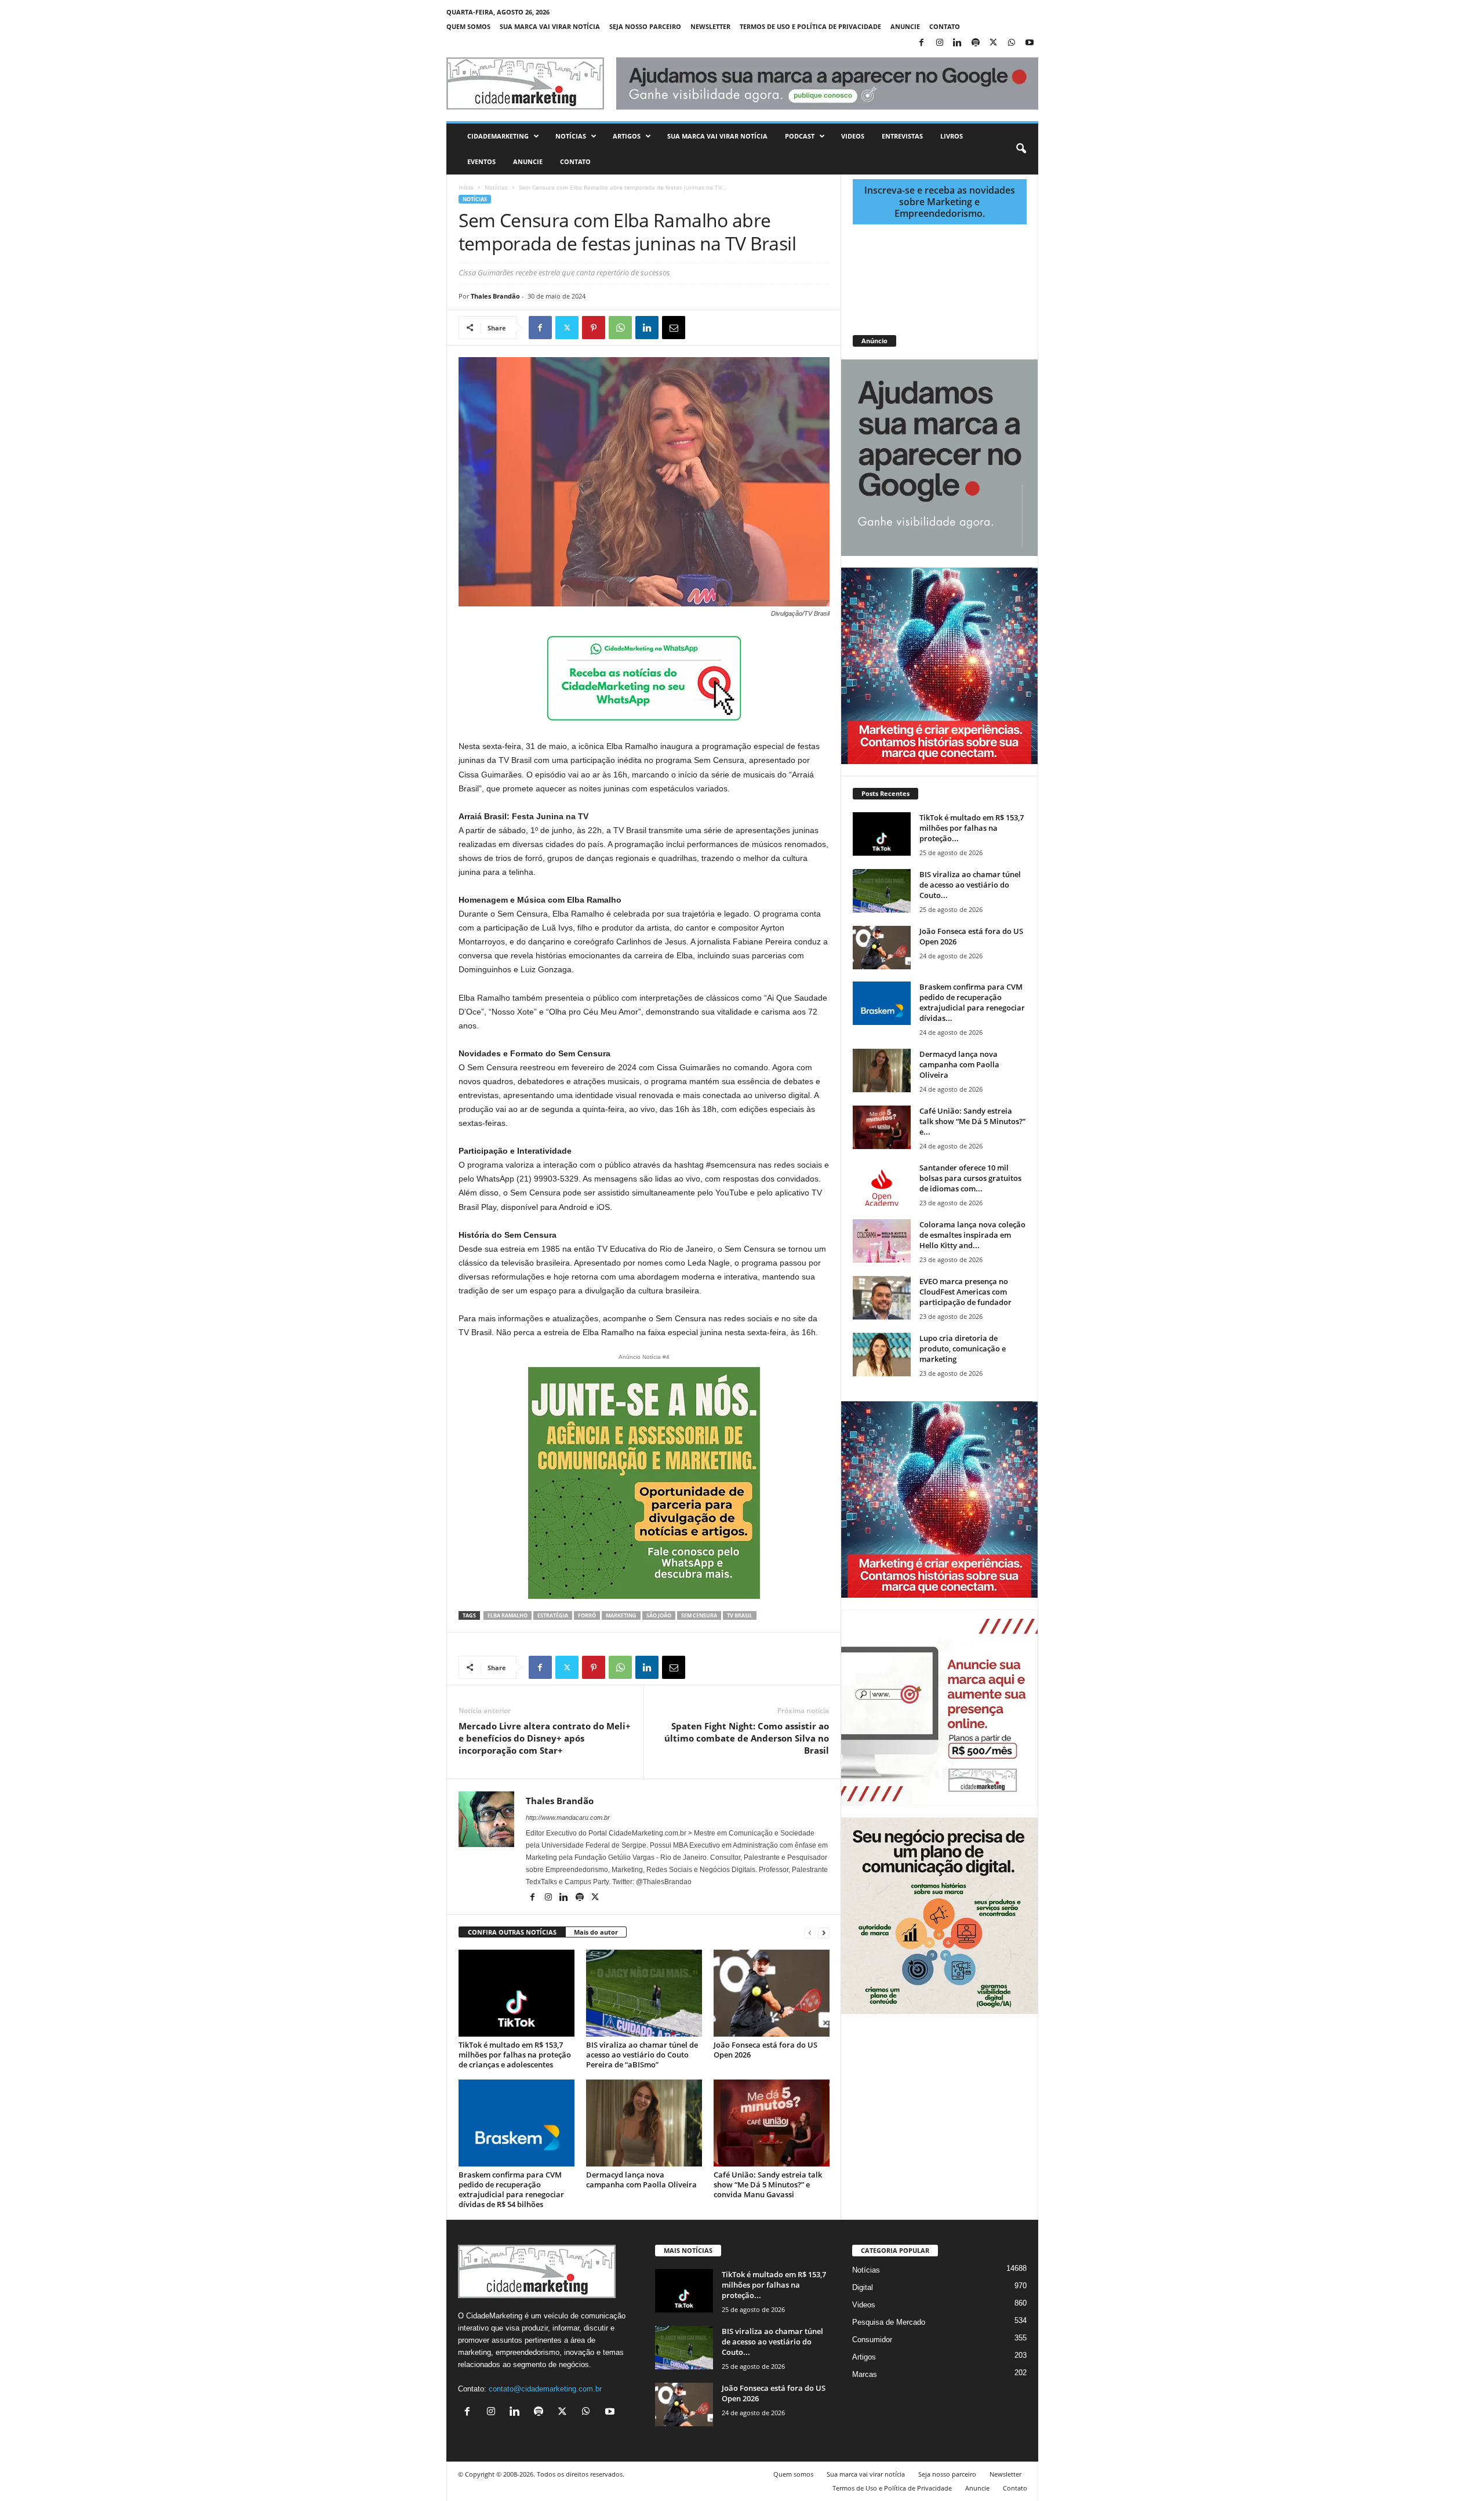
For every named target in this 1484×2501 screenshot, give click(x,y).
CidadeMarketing (498, 136)
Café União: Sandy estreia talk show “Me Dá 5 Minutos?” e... (972, 1121)
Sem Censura (699, 1615)
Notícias (571, 136)
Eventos (481, 161)
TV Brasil (740, 1615)
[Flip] (700, 328)
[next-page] (824, 1933)
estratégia (553, 1615)
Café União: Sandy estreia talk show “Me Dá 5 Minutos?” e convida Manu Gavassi (768, 2184)
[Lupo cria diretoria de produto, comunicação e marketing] (882, 1355)
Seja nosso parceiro (645, 26)
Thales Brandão (495, 296)
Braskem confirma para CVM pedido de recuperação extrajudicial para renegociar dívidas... (972, 1002)
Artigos (627, 136)
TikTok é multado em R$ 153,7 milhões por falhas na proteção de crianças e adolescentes (515, 2055)
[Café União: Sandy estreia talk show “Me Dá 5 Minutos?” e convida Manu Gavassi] (772, 2123)
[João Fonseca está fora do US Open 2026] (772, 1993)
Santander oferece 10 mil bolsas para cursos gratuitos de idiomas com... (970, 1178)
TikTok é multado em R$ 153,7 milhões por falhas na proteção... (972, 828)
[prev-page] (810, 1933)
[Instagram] (940, 43)
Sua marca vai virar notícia (550, 26)
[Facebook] (922, 43)
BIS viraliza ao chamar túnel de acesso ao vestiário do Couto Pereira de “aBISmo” (642, 2055)
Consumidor (872, 2340)
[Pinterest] (594, 328)
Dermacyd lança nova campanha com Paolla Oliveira (641, 2180)
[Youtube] (1030, 43)
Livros (952, 136)
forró (587, 1615)
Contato (945, 26)
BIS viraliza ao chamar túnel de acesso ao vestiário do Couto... (970, 885)
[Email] (674, 328)
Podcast (800, 136)
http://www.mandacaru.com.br (568, 1817)
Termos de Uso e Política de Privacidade (810, 26)
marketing (621, 1615)
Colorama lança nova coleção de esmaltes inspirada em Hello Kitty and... (972, 1235)
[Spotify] (976, 43)
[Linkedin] (958, 43)
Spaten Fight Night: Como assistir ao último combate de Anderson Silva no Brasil (747, 1738)
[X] (994, 43)
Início (466, 187)
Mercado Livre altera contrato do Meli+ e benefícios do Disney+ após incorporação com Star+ (545, 1738)
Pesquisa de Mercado (889, 2322)
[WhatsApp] (1012, 43)
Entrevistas (902, 136)
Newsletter (710, 26)
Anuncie (905, 26)
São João (659, 1615)
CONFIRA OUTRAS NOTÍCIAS (512, 1932)
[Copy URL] (727, 328)
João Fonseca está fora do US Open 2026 (765, 2050)
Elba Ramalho (508, 1615)
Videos (853, 136)
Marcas (865, 2374)
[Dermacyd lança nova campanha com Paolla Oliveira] (644, 2123)
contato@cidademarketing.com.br (545, 2389)
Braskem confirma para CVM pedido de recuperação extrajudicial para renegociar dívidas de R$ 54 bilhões (511, 2189)
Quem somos (468, 26)
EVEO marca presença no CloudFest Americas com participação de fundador (965, 1292)
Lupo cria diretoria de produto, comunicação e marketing (963, 1348)
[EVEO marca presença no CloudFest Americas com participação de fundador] (882, 1298)
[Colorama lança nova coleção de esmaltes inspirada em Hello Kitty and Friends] (882, 1241)
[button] (1021, 149)
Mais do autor (596, 1932)
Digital (863, 2287)
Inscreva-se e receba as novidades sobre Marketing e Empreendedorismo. (940, 202)
